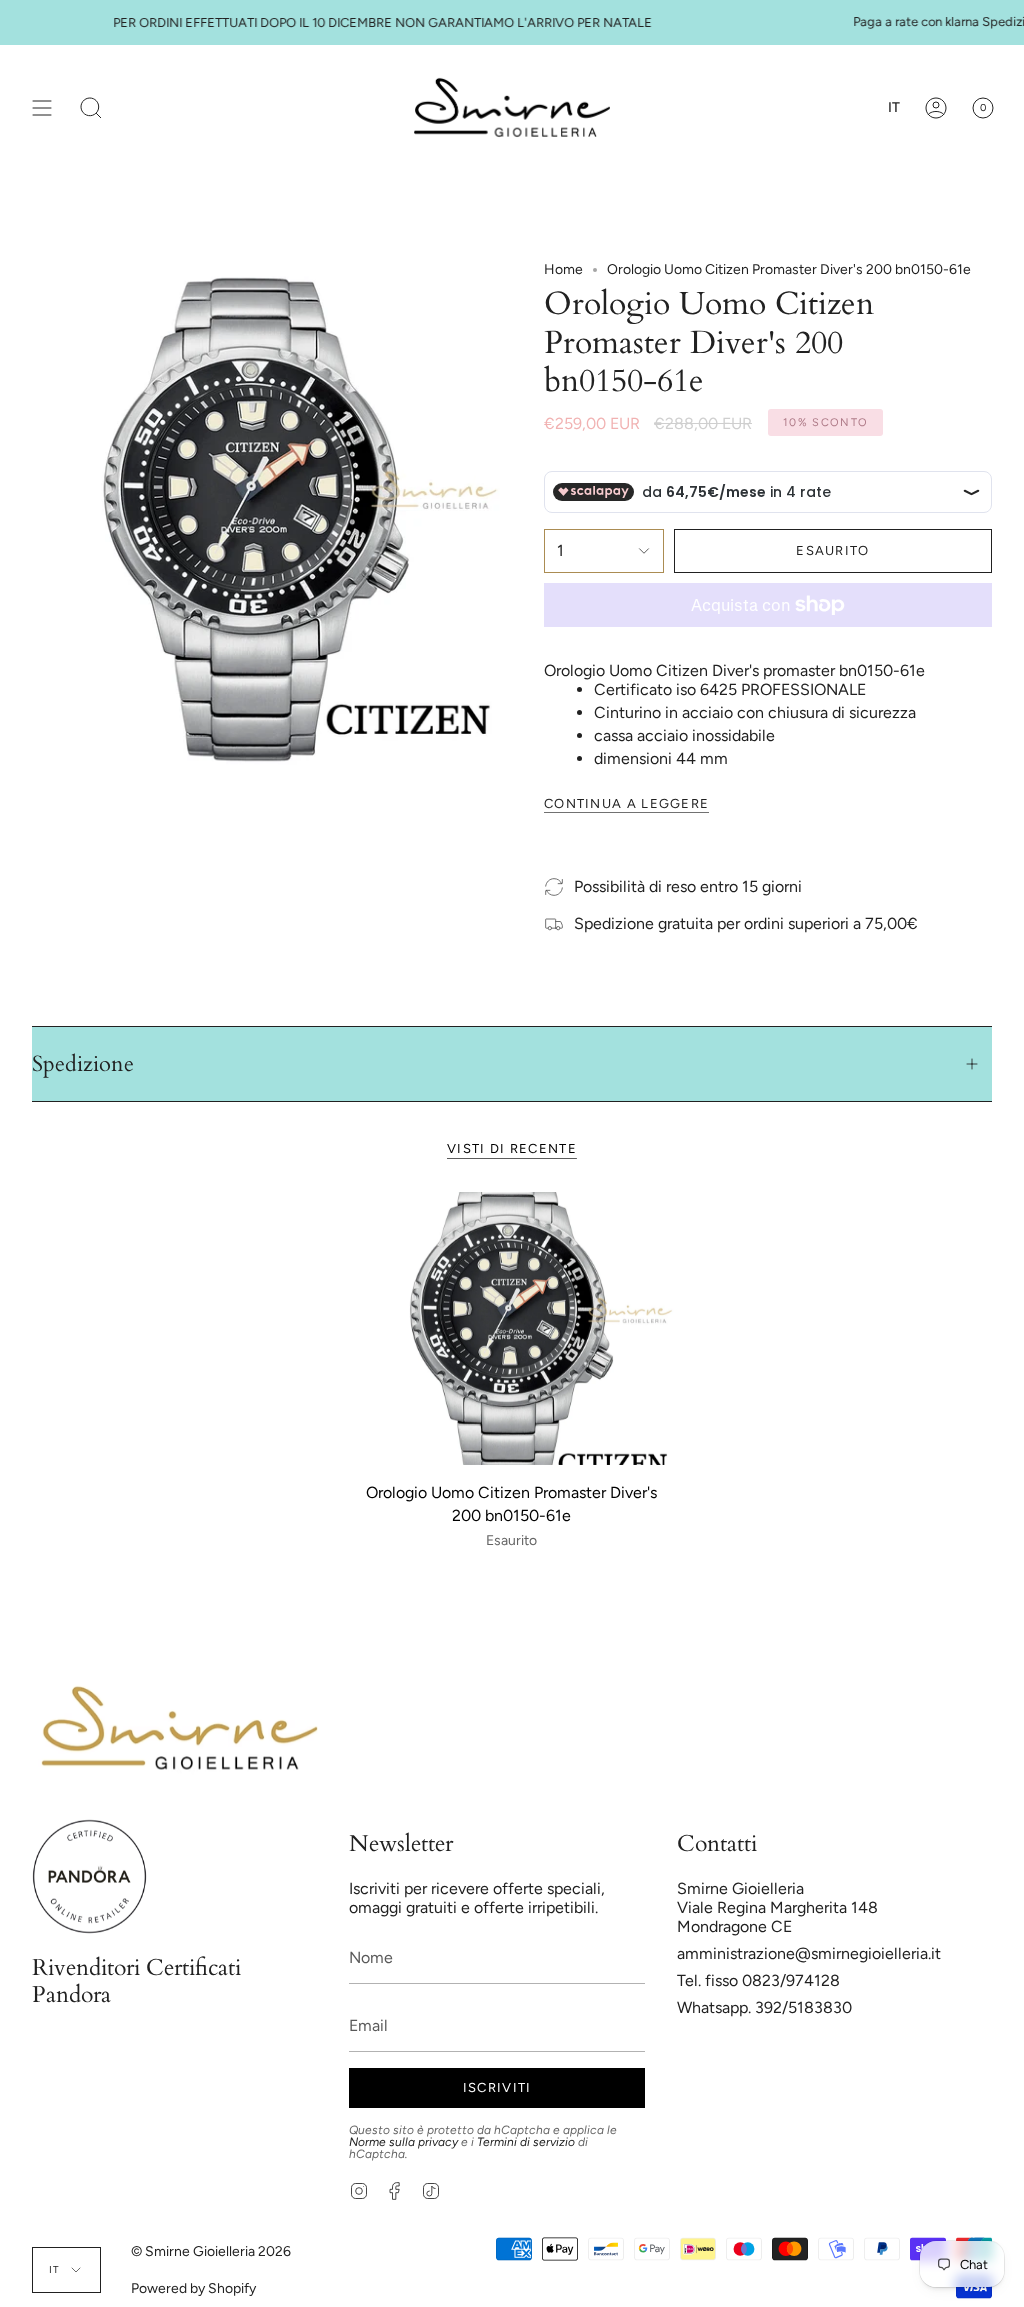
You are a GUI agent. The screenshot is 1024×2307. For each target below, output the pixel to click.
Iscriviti (497, 2087)
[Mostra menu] (42, 107)
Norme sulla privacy (403, 2142)
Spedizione (83, 1064)
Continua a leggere (626, 804)
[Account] (936, 107)
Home (563, 269)
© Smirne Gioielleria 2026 (211, 2251)
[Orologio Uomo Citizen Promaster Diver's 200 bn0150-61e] (511, 1328)
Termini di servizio (526, 2142)
